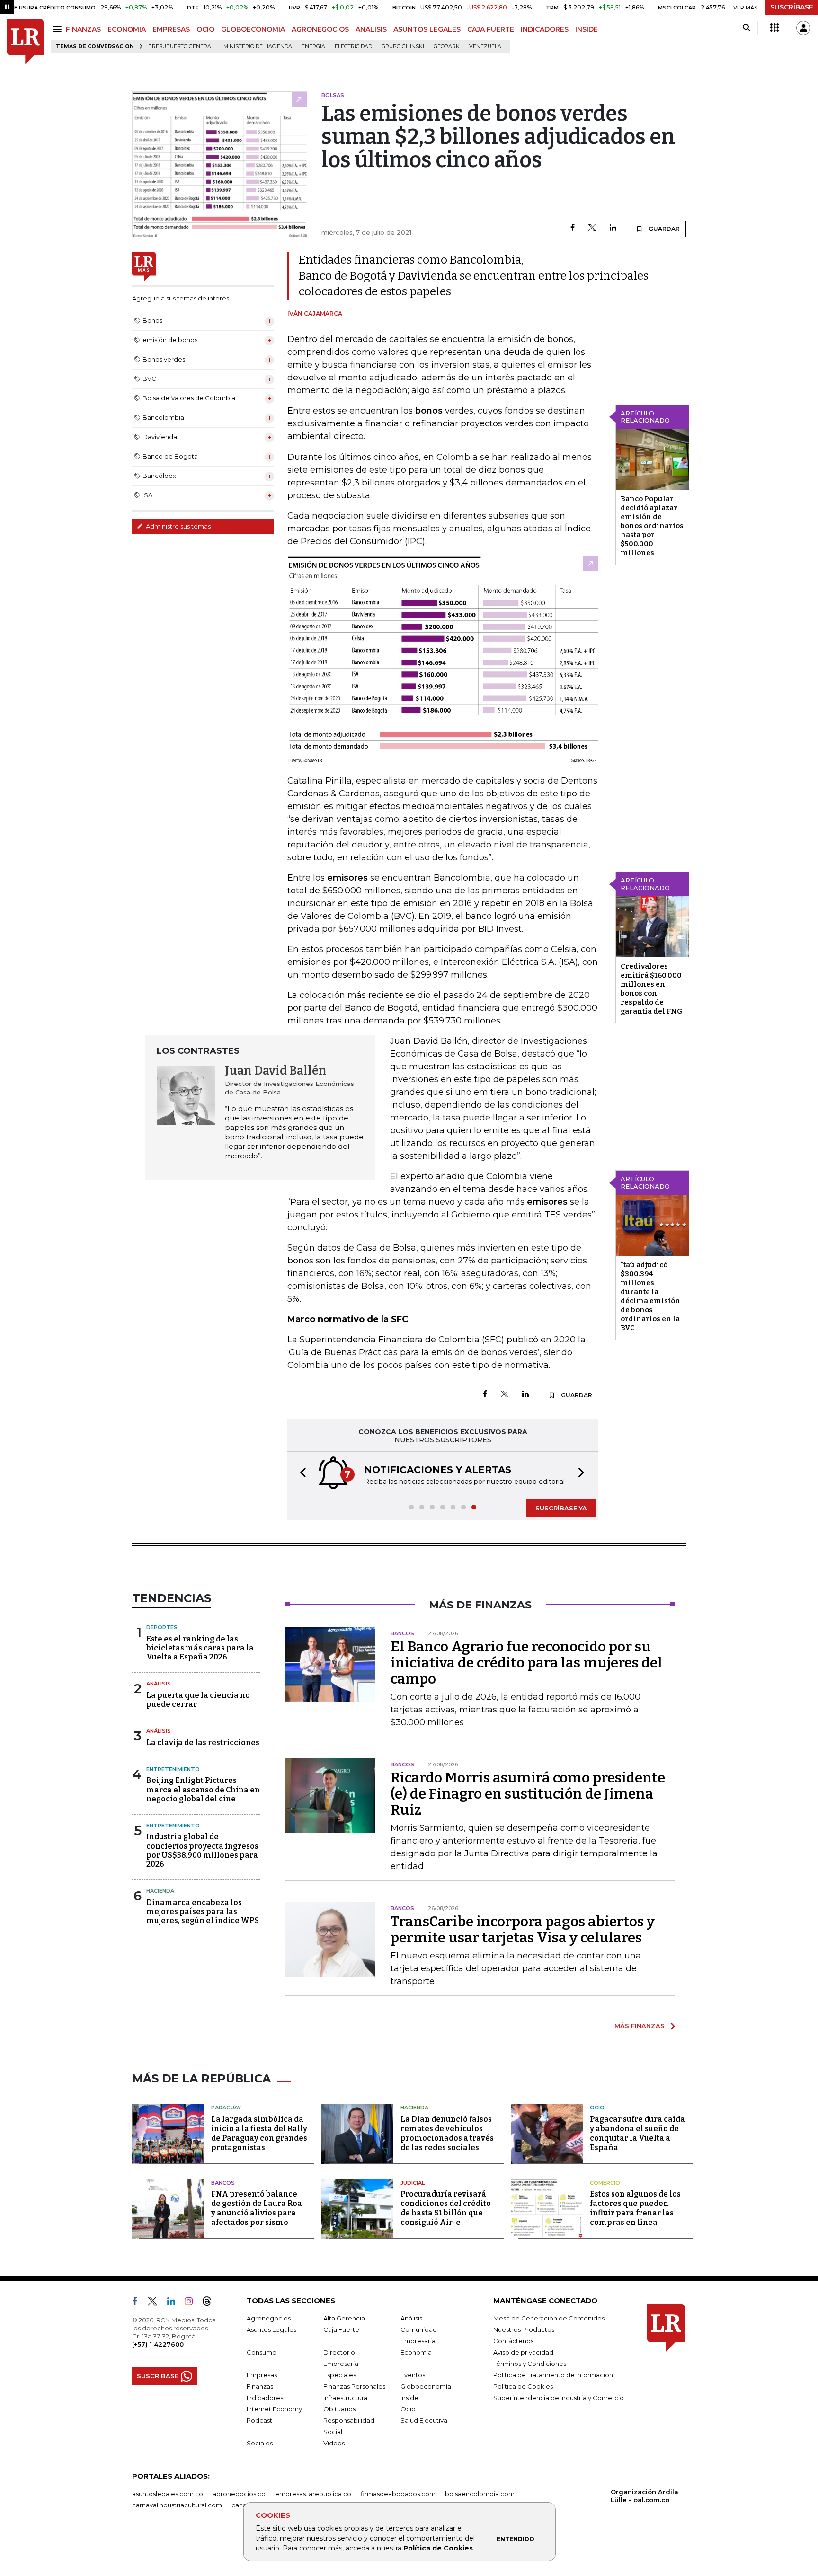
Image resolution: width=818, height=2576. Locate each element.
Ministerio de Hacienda (258, 47)
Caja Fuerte (341, 2329)
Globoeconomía (426, 2386)
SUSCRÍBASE (792, 7)
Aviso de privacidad (523, 2352)
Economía (416, 2352)
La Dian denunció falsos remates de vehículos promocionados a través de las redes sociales (447, 2133)
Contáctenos (513, 2341)
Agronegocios (269, 2318)
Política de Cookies (438, 2548)
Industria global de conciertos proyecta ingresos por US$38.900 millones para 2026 (202, 1850)
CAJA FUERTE (491, 29)
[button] (300, 1474)
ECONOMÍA (127, 29)
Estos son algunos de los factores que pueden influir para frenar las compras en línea (635, 2208)
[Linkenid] (175, 2303)
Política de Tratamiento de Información (553, 2375)
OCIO (205, 29)
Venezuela (485, 47)
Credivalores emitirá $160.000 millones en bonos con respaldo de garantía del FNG (652, 989)
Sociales (260, 2443)
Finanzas (260, 2386)
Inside (409, 2398)
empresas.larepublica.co (313, 2494)
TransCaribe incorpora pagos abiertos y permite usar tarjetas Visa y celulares (523, 1930)
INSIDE (587, 29)
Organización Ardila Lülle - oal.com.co (645, 2496)
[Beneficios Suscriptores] (774, 28)
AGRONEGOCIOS (320, 29)
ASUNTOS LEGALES (427, 29)
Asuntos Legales (271, 2329)
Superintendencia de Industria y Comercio (559, 2398)
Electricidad (353, 47)
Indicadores (265, 2398)
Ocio (597, 2108)
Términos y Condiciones (530, 2364)
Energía (313, 47)
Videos (334, 2443)
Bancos (223, 2183)
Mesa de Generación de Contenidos (549, 2318)
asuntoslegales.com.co (168, 2494)
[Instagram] (192, 2303)
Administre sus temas (178, 526)
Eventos (413, 2375)
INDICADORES (545, 29)
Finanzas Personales (354, 2386)
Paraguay (226, 2108)
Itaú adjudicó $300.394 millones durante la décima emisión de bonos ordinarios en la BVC (650, 1296)
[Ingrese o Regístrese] (803, 28)
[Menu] (58, 29)
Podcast (259, 2420)
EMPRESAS (171, 29)
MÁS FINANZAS (640, 2026)
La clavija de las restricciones (203, 1742)
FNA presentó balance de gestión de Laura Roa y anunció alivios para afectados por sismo (257, 2208)
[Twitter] (592, 228)
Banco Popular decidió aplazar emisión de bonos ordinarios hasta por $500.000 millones (652, 526)
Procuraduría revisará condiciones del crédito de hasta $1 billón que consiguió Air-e (446, 2208)
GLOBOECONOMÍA (253, 29)
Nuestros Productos (524, 2329)
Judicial (413, 2183)
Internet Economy (274, 2409)
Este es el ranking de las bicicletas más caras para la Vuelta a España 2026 (200, 1648)
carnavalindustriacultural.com (177, 2505)
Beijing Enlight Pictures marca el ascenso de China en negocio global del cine (203, 1789)
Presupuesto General (181, 47)
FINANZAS (83, 29)
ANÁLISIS (371, 29)
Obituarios (339, 2409)
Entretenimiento (173, 1769)
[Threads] (211, 2303)
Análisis (159, 1684)
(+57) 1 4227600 (158, 2344)
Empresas (262, 2375)
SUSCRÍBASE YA (561, 1508)
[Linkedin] (613, 228)
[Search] (746, 28)
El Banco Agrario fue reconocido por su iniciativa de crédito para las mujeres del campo (526, 1663)
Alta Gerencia (344, 2318)
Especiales (340, 2375)
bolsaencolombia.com (480, 2494)
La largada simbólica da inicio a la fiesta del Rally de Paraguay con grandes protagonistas (259, 2133)
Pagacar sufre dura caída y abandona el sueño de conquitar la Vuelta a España (637, 2133)
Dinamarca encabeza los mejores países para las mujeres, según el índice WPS (203, 1911)
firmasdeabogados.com (398, 2494)
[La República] (25, 42)
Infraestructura (345, 2398)
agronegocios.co (239, 2494)
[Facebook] (573, 228)
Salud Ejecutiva (424, 2420)
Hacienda (160, 1891)
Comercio (605, 2183)
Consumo (262, 2352)
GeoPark (447, 47)
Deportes (162, 1627)
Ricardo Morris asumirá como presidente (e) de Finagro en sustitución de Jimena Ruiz (528, 1794)
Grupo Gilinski (403, 47)
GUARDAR (663, 229)
